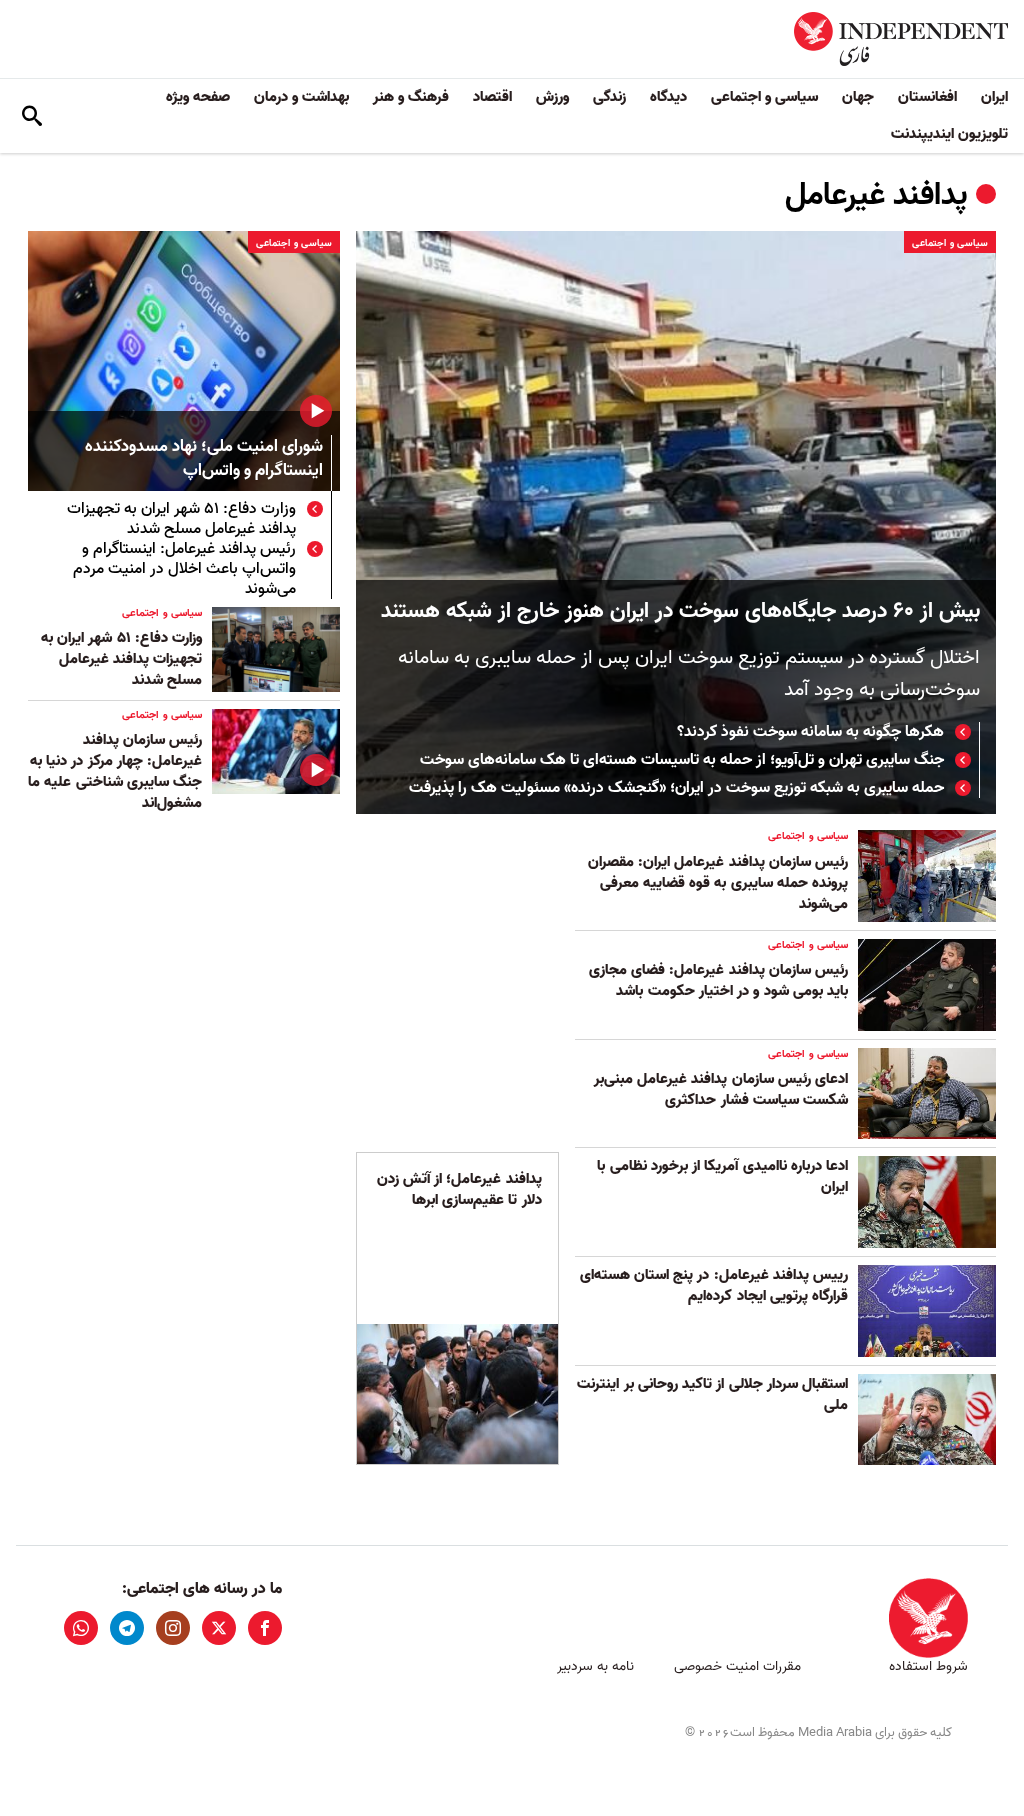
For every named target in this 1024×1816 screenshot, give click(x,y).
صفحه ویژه (198, 97)
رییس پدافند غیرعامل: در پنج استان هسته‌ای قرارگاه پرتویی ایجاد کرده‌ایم (714, 1285)
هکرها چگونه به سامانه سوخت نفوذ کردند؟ (810, 732)
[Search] (32, 116)
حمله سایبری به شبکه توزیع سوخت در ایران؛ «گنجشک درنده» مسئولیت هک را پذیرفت (676, 788)
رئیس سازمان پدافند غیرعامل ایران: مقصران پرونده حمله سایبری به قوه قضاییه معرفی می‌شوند (718, 883)
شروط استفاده (928, 1666)
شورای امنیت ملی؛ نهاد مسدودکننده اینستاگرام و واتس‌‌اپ (204, 459)
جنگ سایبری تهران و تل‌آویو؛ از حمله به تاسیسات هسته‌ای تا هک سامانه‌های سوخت (682, 760)
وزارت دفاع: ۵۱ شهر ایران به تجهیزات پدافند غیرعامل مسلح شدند (181, 519)
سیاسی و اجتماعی (764, 97)
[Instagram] (173, 1628)
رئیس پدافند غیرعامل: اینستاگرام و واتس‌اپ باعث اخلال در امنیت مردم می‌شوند (184, 569)
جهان (858, 97)
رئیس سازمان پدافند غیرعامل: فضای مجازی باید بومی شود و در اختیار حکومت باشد (718, 980)
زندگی (609, 97)
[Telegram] (127, 1628)
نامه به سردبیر (595, 1666)
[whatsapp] (81, 1628)
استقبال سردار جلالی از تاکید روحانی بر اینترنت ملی (712, 1394)
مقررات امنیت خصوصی (737, 1666)
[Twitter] (219, 1628)
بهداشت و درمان (301, 97)
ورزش (552, 97)
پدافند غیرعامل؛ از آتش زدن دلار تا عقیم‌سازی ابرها (459, 1189)
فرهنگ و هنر (411, 97)
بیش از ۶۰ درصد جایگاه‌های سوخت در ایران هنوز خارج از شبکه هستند (680, 611)
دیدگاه (668, 97)
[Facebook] (265, 1628)
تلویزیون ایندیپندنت (949, 134)
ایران (994, 97)
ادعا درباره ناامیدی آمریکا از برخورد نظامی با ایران (722, 1176)
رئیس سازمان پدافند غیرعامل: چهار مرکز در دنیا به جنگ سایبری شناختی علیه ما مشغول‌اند (115, 771)
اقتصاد (492, 97)
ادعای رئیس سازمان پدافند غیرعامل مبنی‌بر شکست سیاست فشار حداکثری (721, 1089)
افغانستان (927, 97)
